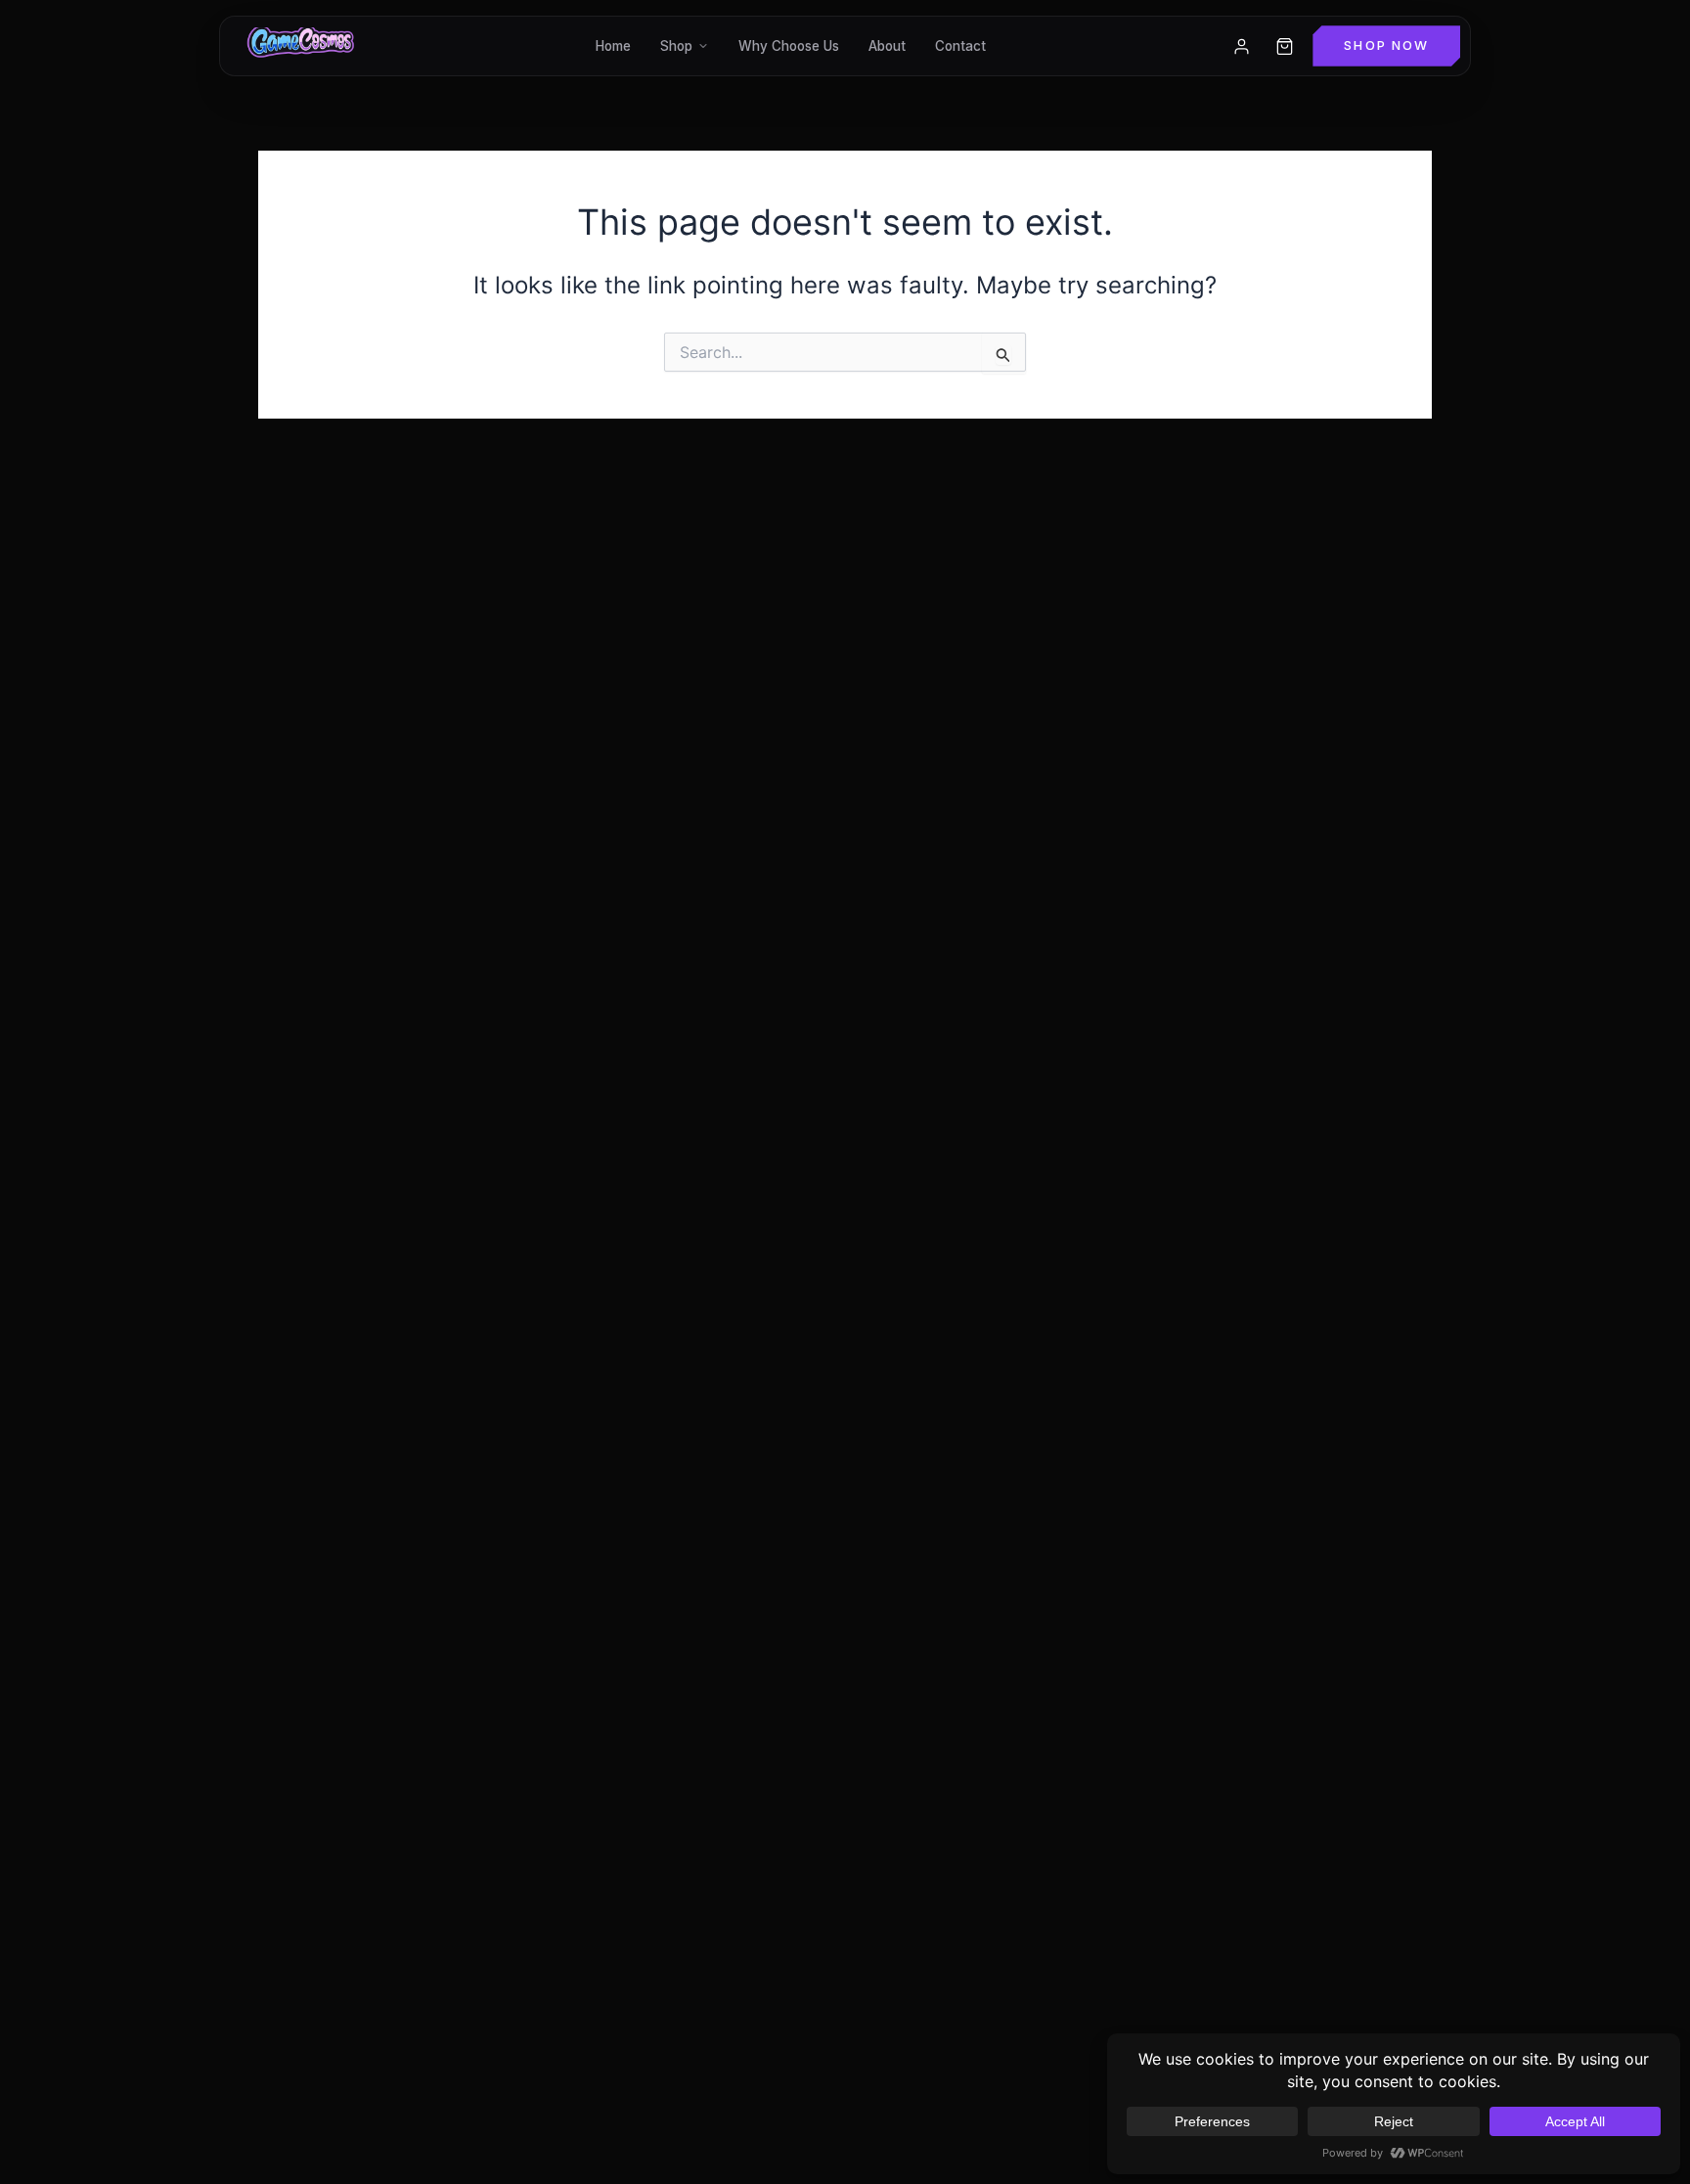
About (887, 46)
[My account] (1241, 46)
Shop (676, 46)
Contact (960, 46)
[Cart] (1284, 46)
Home (613, 46)
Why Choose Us (789, 46)
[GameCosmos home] (299, 46)
